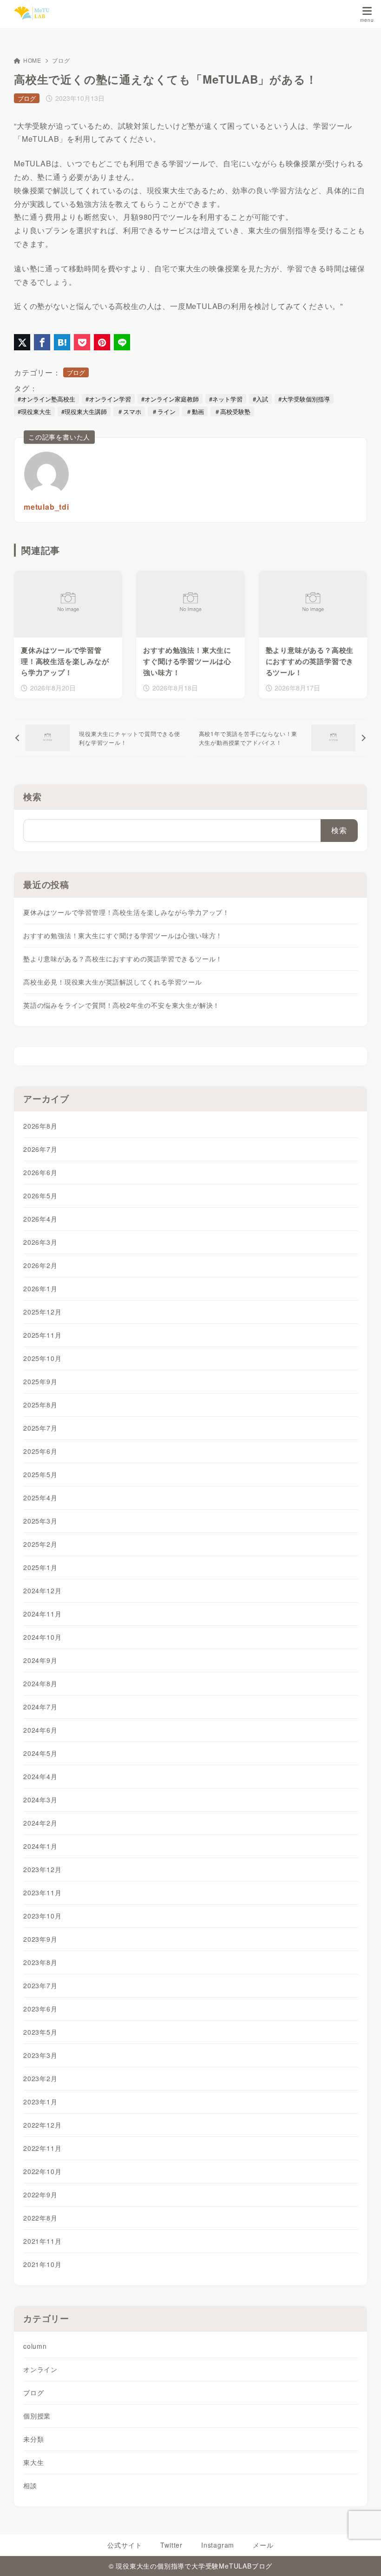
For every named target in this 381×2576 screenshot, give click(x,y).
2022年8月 (40, 2218)
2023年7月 (40, 1985)
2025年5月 (40, 1474)
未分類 (33, 2439)
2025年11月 (42, 1335)
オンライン (40, 2369)
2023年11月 (42, 1893)
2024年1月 (40, 1846)
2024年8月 (40, 1683)
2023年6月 (40, 2009)
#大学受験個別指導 (304, 399)
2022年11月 (42, 2148)
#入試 (260, 399)
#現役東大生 (34, 411)
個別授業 (37, 2416)
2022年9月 (40, 2195)
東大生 (33, 2462)
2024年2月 (40, 1823)
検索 (33, 797)
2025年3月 (40, 1521)
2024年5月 (40, 1753)
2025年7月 (40, 1428)
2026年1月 (40, 1288)
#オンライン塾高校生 (46, 399)
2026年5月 (40, 1196)
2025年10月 (42, 1358)
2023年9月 (40, 1939)
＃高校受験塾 (232, 411)
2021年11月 (42, 2241)
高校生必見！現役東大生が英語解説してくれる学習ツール (113, 982)
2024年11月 (42, 1614)
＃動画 (195, 411)
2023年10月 (42, 1916)
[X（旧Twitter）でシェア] (22, 342)
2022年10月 (42, 2171)
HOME (32, 60)
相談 (30, 2485)
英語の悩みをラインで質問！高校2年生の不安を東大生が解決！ (122, 1005)
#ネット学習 (226, 399)
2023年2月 (40, 2078)
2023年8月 (40, 1962)
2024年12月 (42, 1590)
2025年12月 (42, 1312)
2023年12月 (42, 1869)
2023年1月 (40, 2102)
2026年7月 (40, 1149)
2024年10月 (42, 1637)
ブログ (61, 60)
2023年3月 (40, 2055)
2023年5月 (40, 2032)
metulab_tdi (46, 507)
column (35, 2346)
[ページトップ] (362, 2557)
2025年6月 (40, 1451)
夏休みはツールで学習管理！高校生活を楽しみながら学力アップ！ (126, 912)
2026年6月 (40, 1172)
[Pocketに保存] (82, 342)
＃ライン (164, 411)
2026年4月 (40, 1219)
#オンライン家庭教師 (170, 399)
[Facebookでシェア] (42, 342)
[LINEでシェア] (122, 342)
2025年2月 (40, 1544)
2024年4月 (40, 1776)
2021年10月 (42, 2264)
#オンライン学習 (108, 399)
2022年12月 (42, 2125)
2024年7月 (40, 1707)
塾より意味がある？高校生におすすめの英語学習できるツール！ (123, 959)
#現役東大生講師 (84, 411)
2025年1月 (40, 1567)
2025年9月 (40, 1381)
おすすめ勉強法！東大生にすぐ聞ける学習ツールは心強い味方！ (123, 935)
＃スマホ (129, 411)
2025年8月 (40, 1405)
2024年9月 (40, 1660)
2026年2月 (40, 1265)
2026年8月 (40, 1126)
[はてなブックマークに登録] (62, 342)
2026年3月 (40, 1242)
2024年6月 (40, 1730)
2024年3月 (40, 1800)
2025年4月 (40, 1498)
